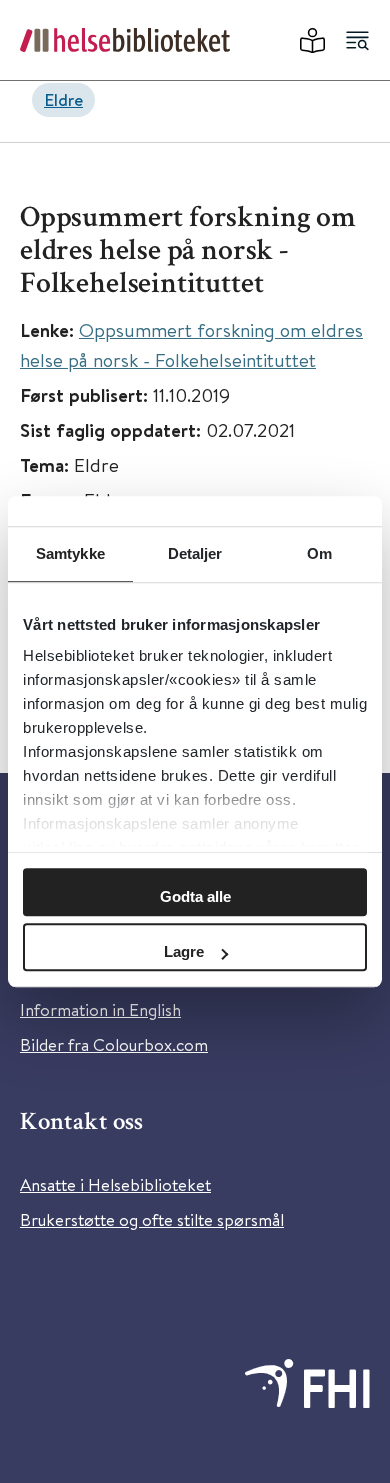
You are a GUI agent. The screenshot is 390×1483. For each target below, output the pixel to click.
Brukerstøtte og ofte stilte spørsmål (152, 1219)
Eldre (63, 99)
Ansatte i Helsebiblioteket (115, 1184)
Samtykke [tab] (70, 553)
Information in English (100, 1009)
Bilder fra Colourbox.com (114, 1044)
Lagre (184, 951)
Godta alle (195, 896)
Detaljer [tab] (195, 553)
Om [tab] (319, 553)
